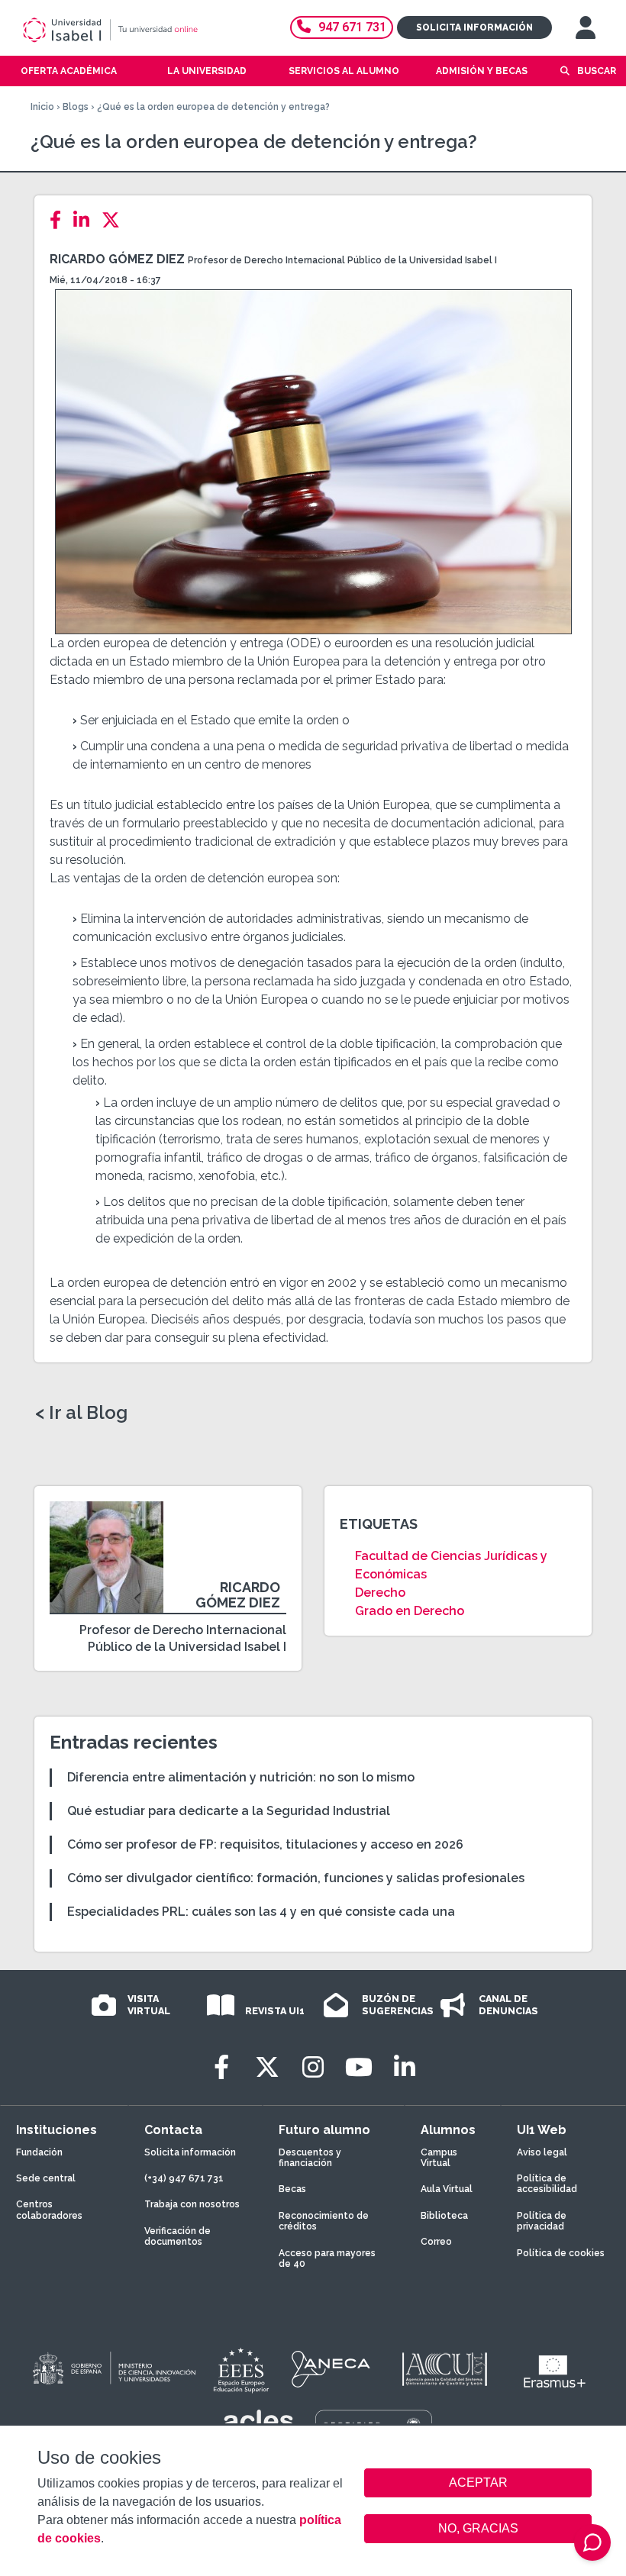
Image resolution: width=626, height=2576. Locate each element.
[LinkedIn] (86, 220)
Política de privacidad (542, 2221)
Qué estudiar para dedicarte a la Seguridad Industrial (229, 1811)
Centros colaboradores (49, 2210)
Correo (436, 2242)
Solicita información (474, 27)
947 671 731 (352, 27)
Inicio (42, 107)
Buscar (597, 71)
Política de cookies (561, 2253)
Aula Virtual (447, 2189)
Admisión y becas (482, 71)
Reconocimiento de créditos (324, 2221)
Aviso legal (542, 2152)
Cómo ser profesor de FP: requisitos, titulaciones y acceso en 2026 (265, 1844)
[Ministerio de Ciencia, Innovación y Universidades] (113, 2369)
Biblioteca (444, 2216)
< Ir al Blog (81, 1413)
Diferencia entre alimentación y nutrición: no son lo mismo (241, 1777)
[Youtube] (359, 2067)
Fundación (39, 2152)
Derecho (380, 1593)
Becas (292, 2189)
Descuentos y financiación (310, 2158)
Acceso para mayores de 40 (327, 2258)
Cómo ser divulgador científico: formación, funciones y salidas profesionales (296, 1878)
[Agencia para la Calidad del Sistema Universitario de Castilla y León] (444, 2369)
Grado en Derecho (410, 1611)
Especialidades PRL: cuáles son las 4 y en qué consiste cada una (261, 1912)
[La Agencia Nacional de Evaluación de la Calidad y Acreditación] (331, 2369)
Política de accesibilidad (547, 2184)
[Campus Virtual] (586, 27)
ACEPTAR (478, 2483)
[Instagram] (313, 2067)
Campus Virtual (439, 2158)
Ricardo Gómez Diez (117, 259)
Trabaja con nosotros (192, 2204)
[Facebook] (60, 220)
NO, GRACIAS (478, 2528)
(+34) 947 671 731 (184, 2178)
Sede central (46, 2178)
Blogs (76, 107)
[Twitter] (115, 220)
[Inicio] (133, 30)
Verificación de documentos (177, 2236)
